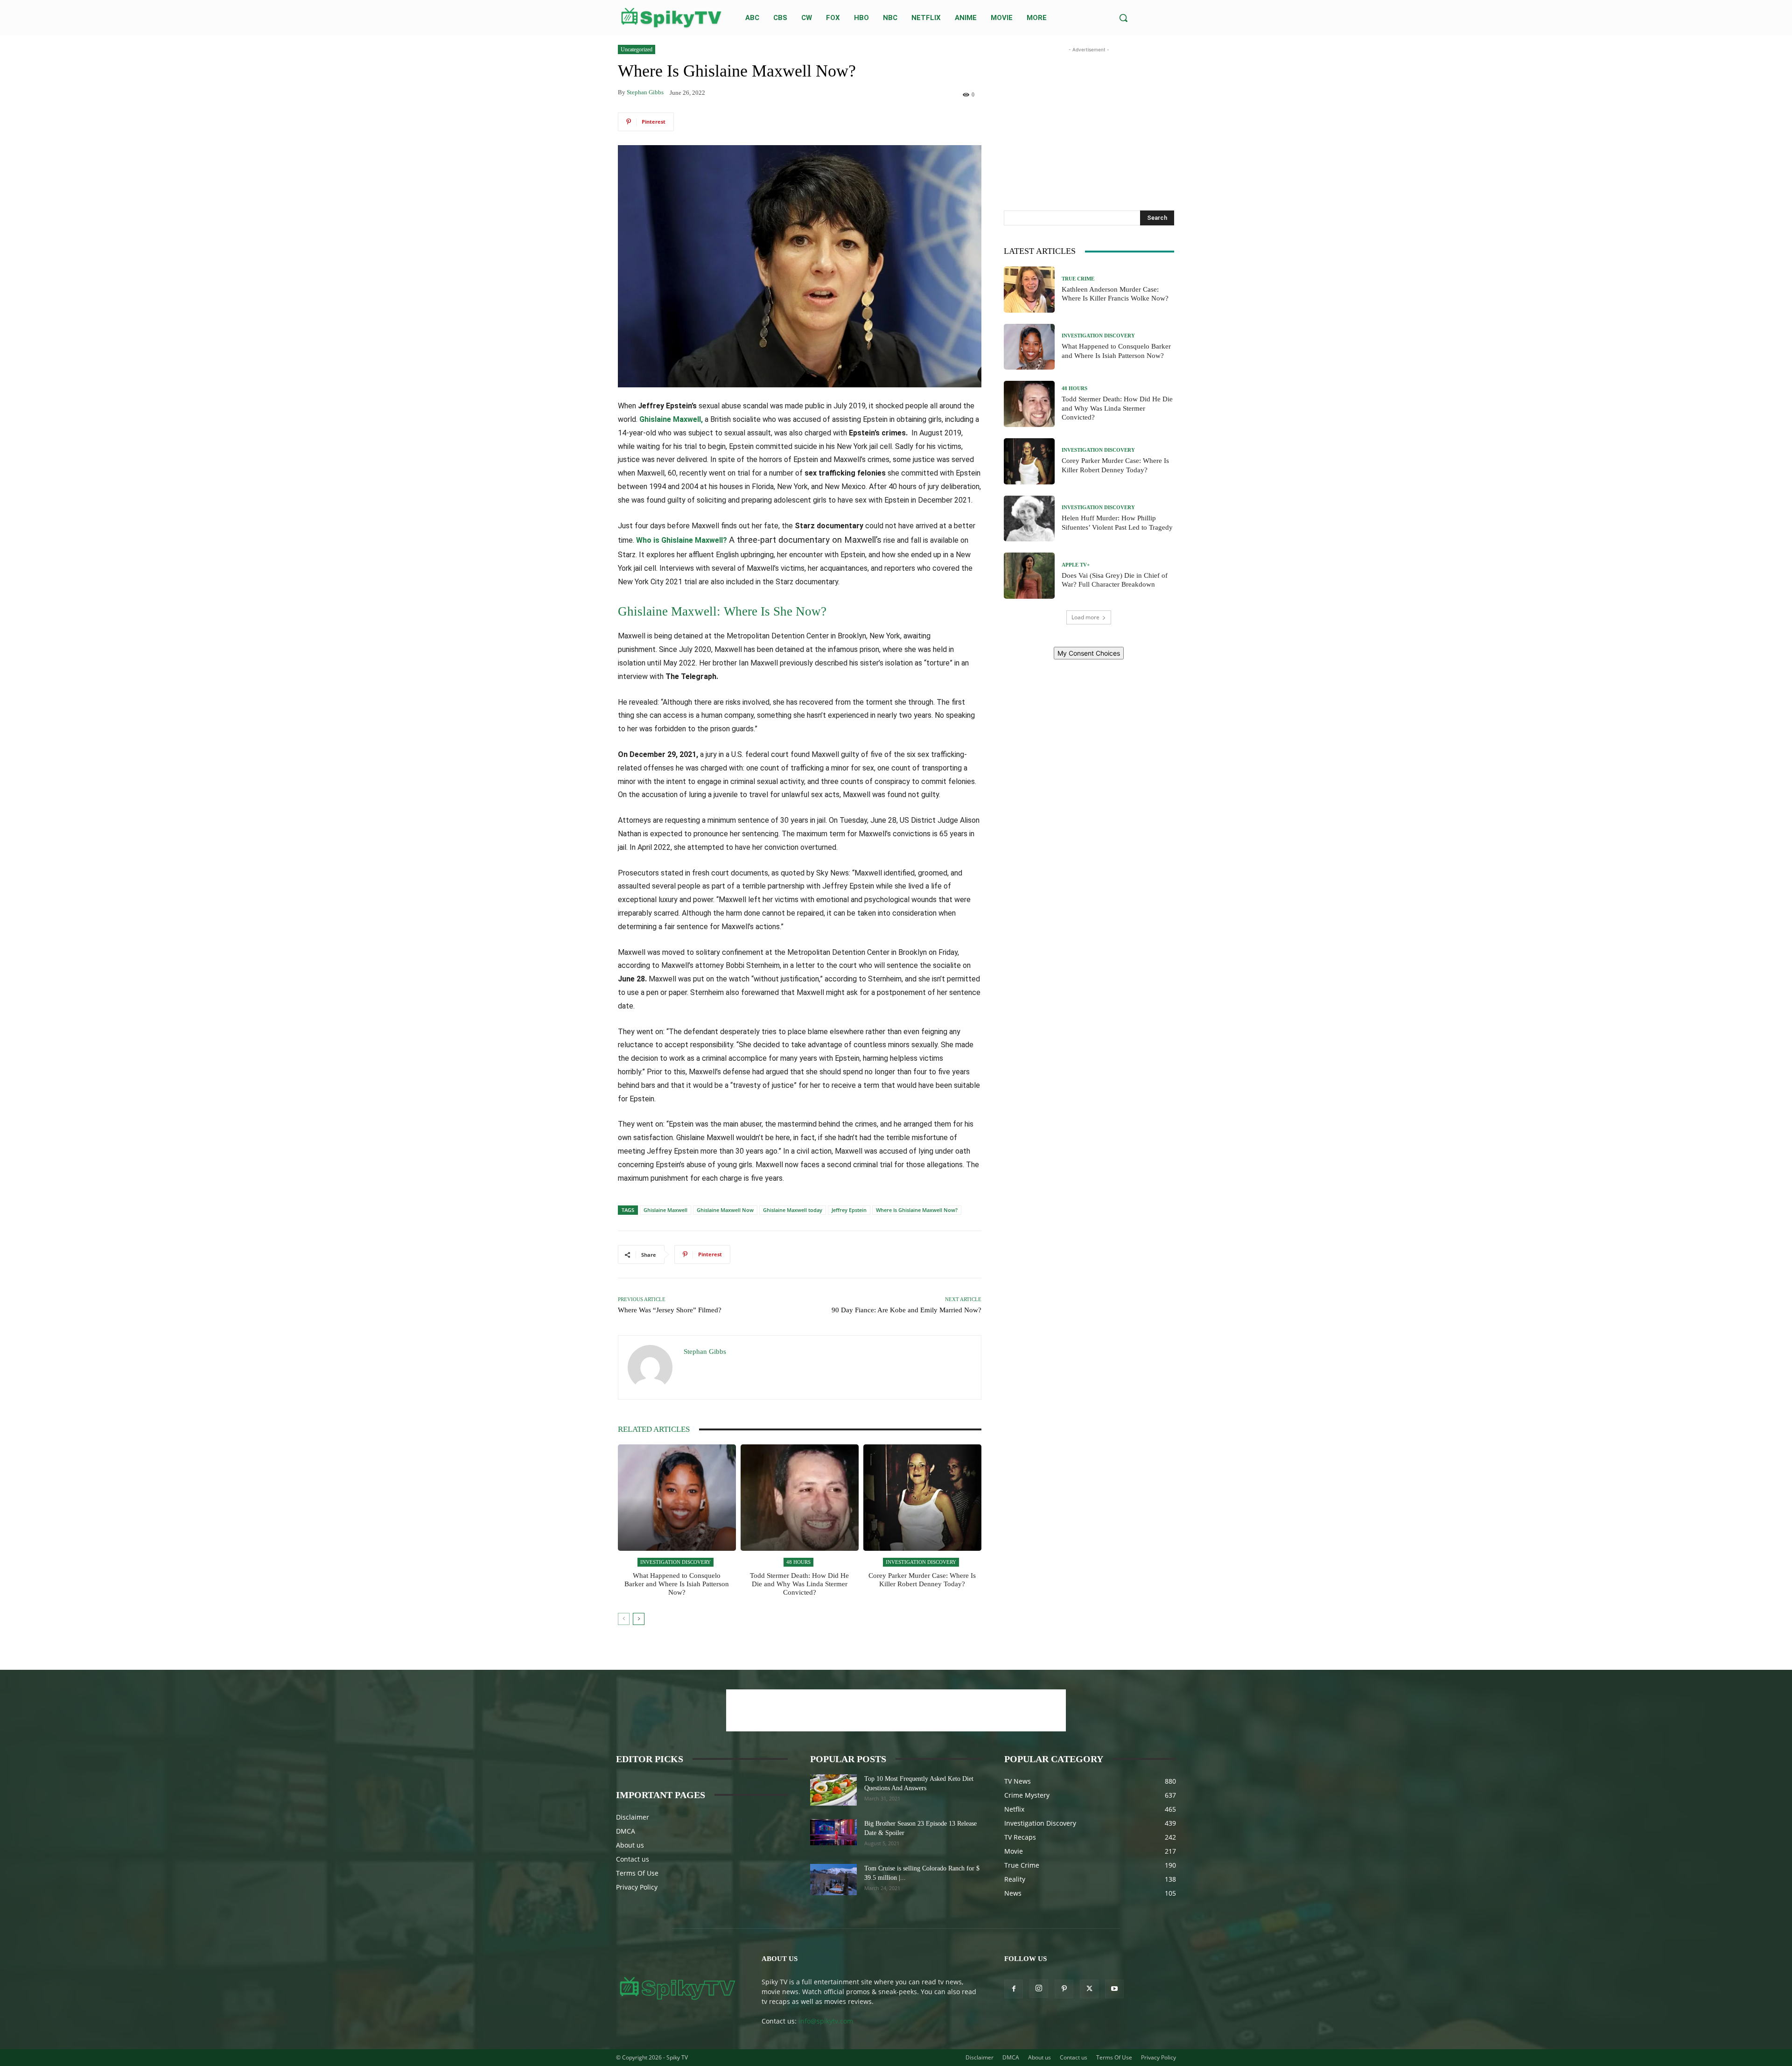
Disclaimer (633, 1817)
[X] (1089, 1989)
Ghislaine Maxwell (665, 1210)
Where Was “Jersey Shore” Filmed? (670, 1310)
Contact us (633, 1859)
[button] (1123, 18)
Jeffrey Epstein (849, 1210)
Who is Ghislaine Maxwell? (682, 540)
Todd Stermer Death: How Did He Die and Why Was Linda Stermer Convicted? (799, 1584)
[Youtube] (1114, 1989)
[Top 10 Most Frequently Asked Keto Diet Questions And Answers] (833, 1790)
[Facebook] (1014, 1989)
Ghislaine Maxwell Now (725, 1210)
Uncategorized (637, 49)
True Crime (1078, 279)
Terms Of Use (637, 1873)
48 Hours (798, 1562)
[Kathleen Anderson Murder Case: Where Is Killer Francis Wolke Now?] (1029, 290)
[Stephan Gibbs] (651, 1367)
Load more (1085, 617)
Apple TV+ (1076, 565)
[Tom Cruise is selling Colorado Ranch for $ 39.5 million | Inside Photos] (833, 1880)
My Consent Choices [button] (1089, 653)
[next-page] (639, 1619)
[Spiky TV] (672, 18)
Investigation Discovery (675, 1562)
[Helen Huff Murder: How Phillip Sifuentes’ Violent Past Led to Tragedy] (1029, 519)
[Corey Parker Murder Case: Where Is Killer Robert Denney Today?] (922, 1498)
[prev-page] (624, 1619)
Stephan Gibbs (645, 92)
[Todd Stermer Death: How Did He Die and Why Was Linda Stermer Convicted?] (800, 1498)
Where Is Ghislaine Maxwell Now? (917, 1210)
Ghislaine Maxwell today (793, 1210)
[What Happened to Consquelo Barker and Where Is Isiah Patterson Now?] (677, 1498)
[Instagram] (1039, 1989)
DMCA (626, 1831)
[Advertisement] (1089, 113)
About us (630, 1845)
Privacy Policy (637, 1887)
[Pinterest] (1064, 1989)
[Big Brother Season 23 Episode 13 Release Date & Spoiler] (833, 1832)
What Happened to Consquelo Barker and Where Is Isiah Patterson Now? (677, 1584)
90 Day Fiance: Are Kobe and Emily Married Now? (906, 1310)
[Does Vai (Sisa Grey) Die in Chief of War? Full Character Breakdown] (1029, 576)
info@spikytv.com (826, 2021)
